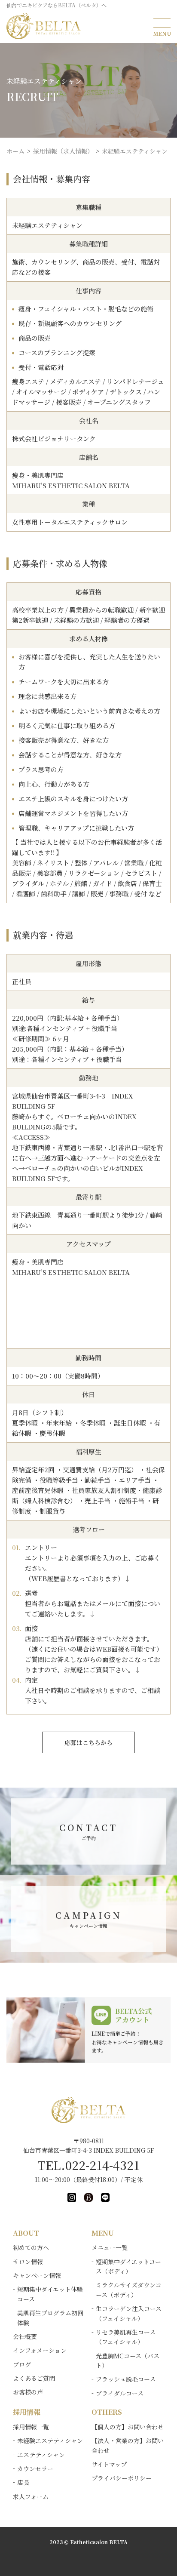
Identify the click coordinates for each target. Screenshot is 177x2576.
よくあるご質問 (34, 2378)
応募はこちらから (88, 1742)
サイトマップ (109, 2464)
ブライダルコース (120, 2393)
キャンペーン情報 (37, 2275)
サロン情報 (28, 2262)
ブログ (22, 2364)
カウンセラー (35, 2468)
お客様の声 (28, 2392)
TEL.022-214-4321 (88, 2165)
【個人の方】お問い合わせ (128, 2427)
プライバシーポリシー (122, 2478)
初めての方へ (31, 2247)
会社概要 (25, 2336)
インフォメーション (40, 2350)
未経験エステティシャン (50, 2441)
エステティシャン (41, 2455)
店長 (23, 2482)
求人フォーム (31, 2496)
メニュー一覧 (110, 2247)
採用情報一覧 (31, 2427)
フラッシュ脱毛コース (126, 2379)
